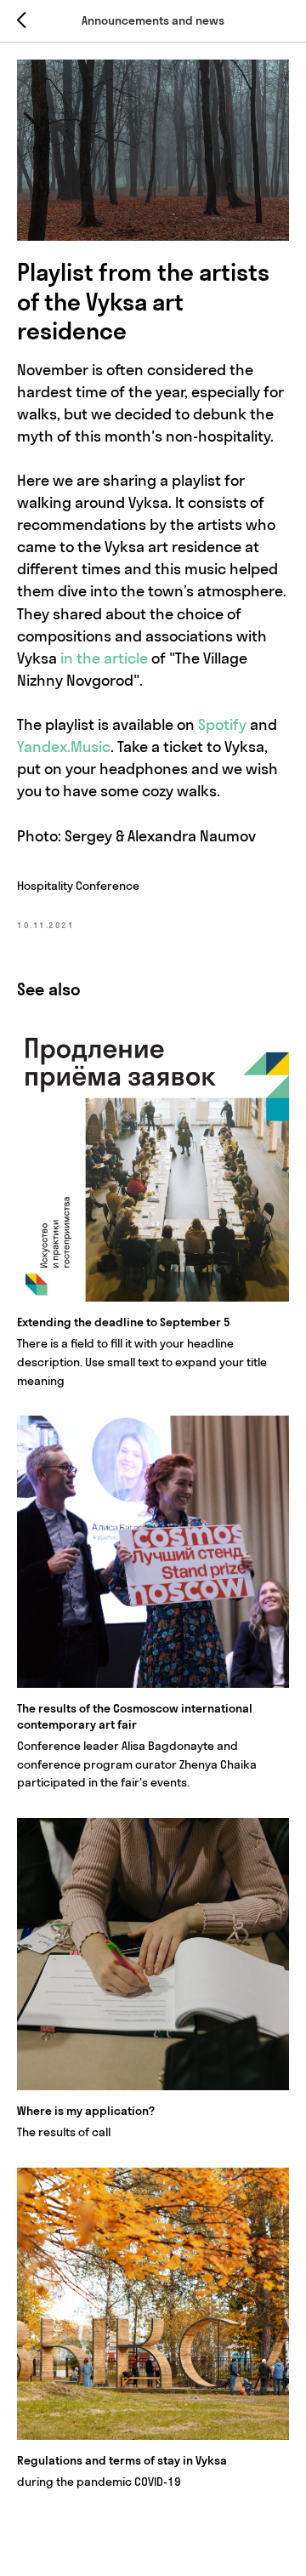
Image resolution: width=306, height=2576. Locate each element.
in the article (104, 658)
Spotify (222, 724)
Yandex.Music (64, 747)
